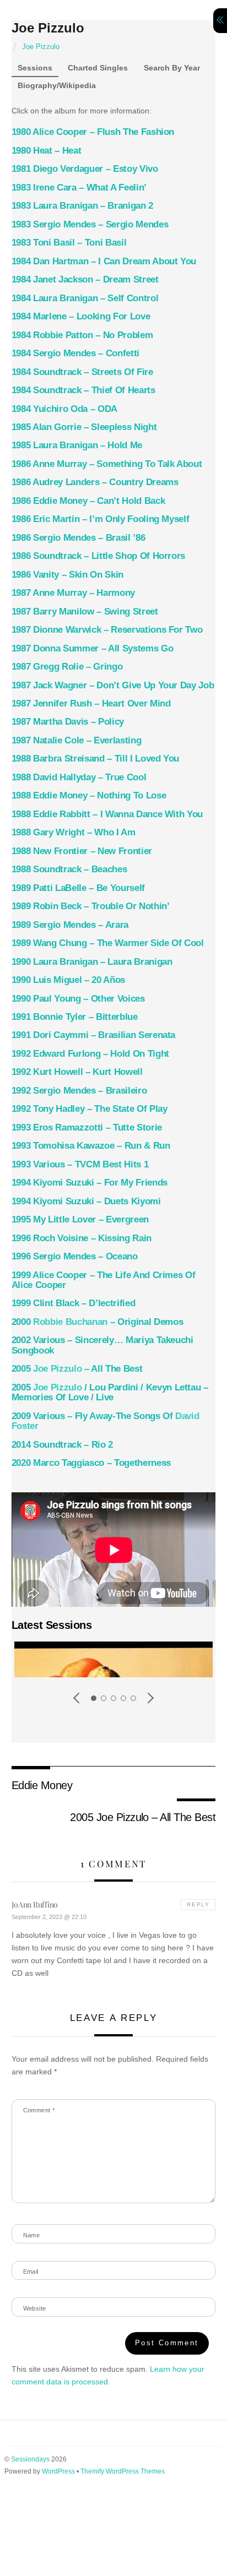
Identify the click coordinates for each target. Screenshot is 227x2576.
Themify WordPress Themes (123, 2471)
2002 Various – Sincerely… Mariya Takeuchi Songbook (102, 1345)
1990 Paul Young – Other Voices (78, 999)
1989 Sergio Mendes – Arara (70, 925)
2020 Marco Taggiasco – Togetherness (91, 1463)
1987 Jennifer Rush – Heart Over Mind (91, 703)
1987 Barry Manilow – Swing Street (85, 612)
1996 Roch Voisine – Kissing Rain (82, 1238)
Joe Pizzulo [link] (57, 1369)
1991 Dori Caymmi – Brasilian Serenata (94, 1035)
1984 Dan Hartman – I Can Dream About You (104, 261)
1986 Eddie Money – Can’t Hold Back (88, 501)
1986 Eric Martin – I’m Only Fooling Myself (101, 519)
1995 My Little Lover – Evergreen (80, 1219)
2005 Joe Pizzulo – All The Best (143, 1817)
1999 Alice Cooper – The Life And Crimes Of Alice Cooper (104, 1280)
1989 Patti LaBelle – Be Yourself (78, 888)
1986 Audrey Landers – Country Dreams (95, 482)
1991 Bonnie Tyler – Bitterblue (75, 1017)
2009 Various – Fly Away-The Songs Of (106, 1421)
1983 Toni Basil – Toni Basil (69, 243)
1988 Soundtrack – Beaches (69, 869)
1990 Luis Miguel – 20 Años (68, 980)
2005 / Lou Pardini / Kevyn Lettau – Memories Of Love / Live (110, 1392)
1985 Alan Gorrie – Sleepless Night (84, 427)
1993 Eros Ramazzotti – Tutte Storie (87, 1127)
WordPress (58, 2471)
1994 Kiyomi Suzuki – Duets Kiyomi (86, 1201)
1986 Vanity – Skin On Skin (67, 575)
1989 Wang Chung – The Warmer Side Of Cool (108, 943)
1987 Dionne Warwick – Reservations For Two (107, 630)
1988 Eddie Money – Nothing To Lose (89, 795)
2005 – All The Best (77, 1369)
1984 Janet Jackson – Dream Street (85, 279)
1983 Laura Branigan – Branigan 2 (82, 206)
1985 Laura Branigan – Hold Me (77, 445)
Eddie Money (42, 1785)
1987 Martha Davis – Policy (68, 722)
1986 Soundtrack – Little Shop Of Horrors (99, 556)
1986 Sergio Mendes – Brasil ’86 (79, 538)
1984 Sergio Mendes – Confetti (75, 353)
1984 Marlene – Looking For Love (81, 316)
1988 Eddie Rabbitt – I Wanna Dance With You (107, 814)
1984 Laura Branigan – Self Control (85, 298)
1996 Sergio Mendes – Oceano (75, 1256)
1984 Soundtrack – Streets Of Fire (82, 372)
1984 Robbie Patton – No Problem (82, 335)
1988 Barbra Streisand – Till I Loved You (96, 759)
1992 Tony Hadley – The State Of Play (90, 1109)
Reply (198, 1904)
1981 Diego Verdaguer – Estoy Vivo (85, 169)
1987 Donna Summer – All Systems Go (93, 648)
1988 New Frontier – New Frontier (82, 851)
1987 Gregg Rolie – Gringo (67, 667)
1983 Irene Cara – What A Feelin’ (79, 188)
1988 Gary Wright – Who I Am (74, 832)
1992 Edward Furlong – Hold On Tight (90, 1054)
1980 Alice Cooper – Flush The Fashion (93, 132)
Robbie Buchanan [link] (70, 1322)
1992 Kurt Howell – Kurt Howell (77, 1072)
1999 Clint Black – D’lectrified (74, 1303)
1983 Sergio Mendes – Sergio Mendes (90, 224)
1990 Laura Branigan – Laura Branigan (92, 962)
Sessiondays (30, 2459)
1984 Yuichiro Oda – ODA (64, 409)
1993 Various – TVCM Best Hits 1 (80, 1164)
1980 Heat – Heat (47, 151)
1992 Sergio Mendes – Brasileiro (79, 1091)
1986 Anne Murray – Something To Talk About (107, 464)
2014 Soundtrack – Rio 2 (62, 1445)
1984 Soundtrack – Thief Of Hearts (83, 390)
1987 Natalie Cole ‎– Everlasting (77, 740)
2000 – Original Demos (98, 1322)
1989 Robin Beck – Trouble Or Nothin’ (91, 906)
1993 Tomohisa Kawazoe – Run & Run (91, 1146)
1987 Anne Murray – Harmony (73, 593)
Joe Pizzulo (48, 28)
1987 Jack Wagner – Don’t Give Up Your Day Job (113, 685)
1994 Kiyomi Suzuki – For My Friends (90, 1183)
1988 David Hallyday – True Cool (79, 777)
